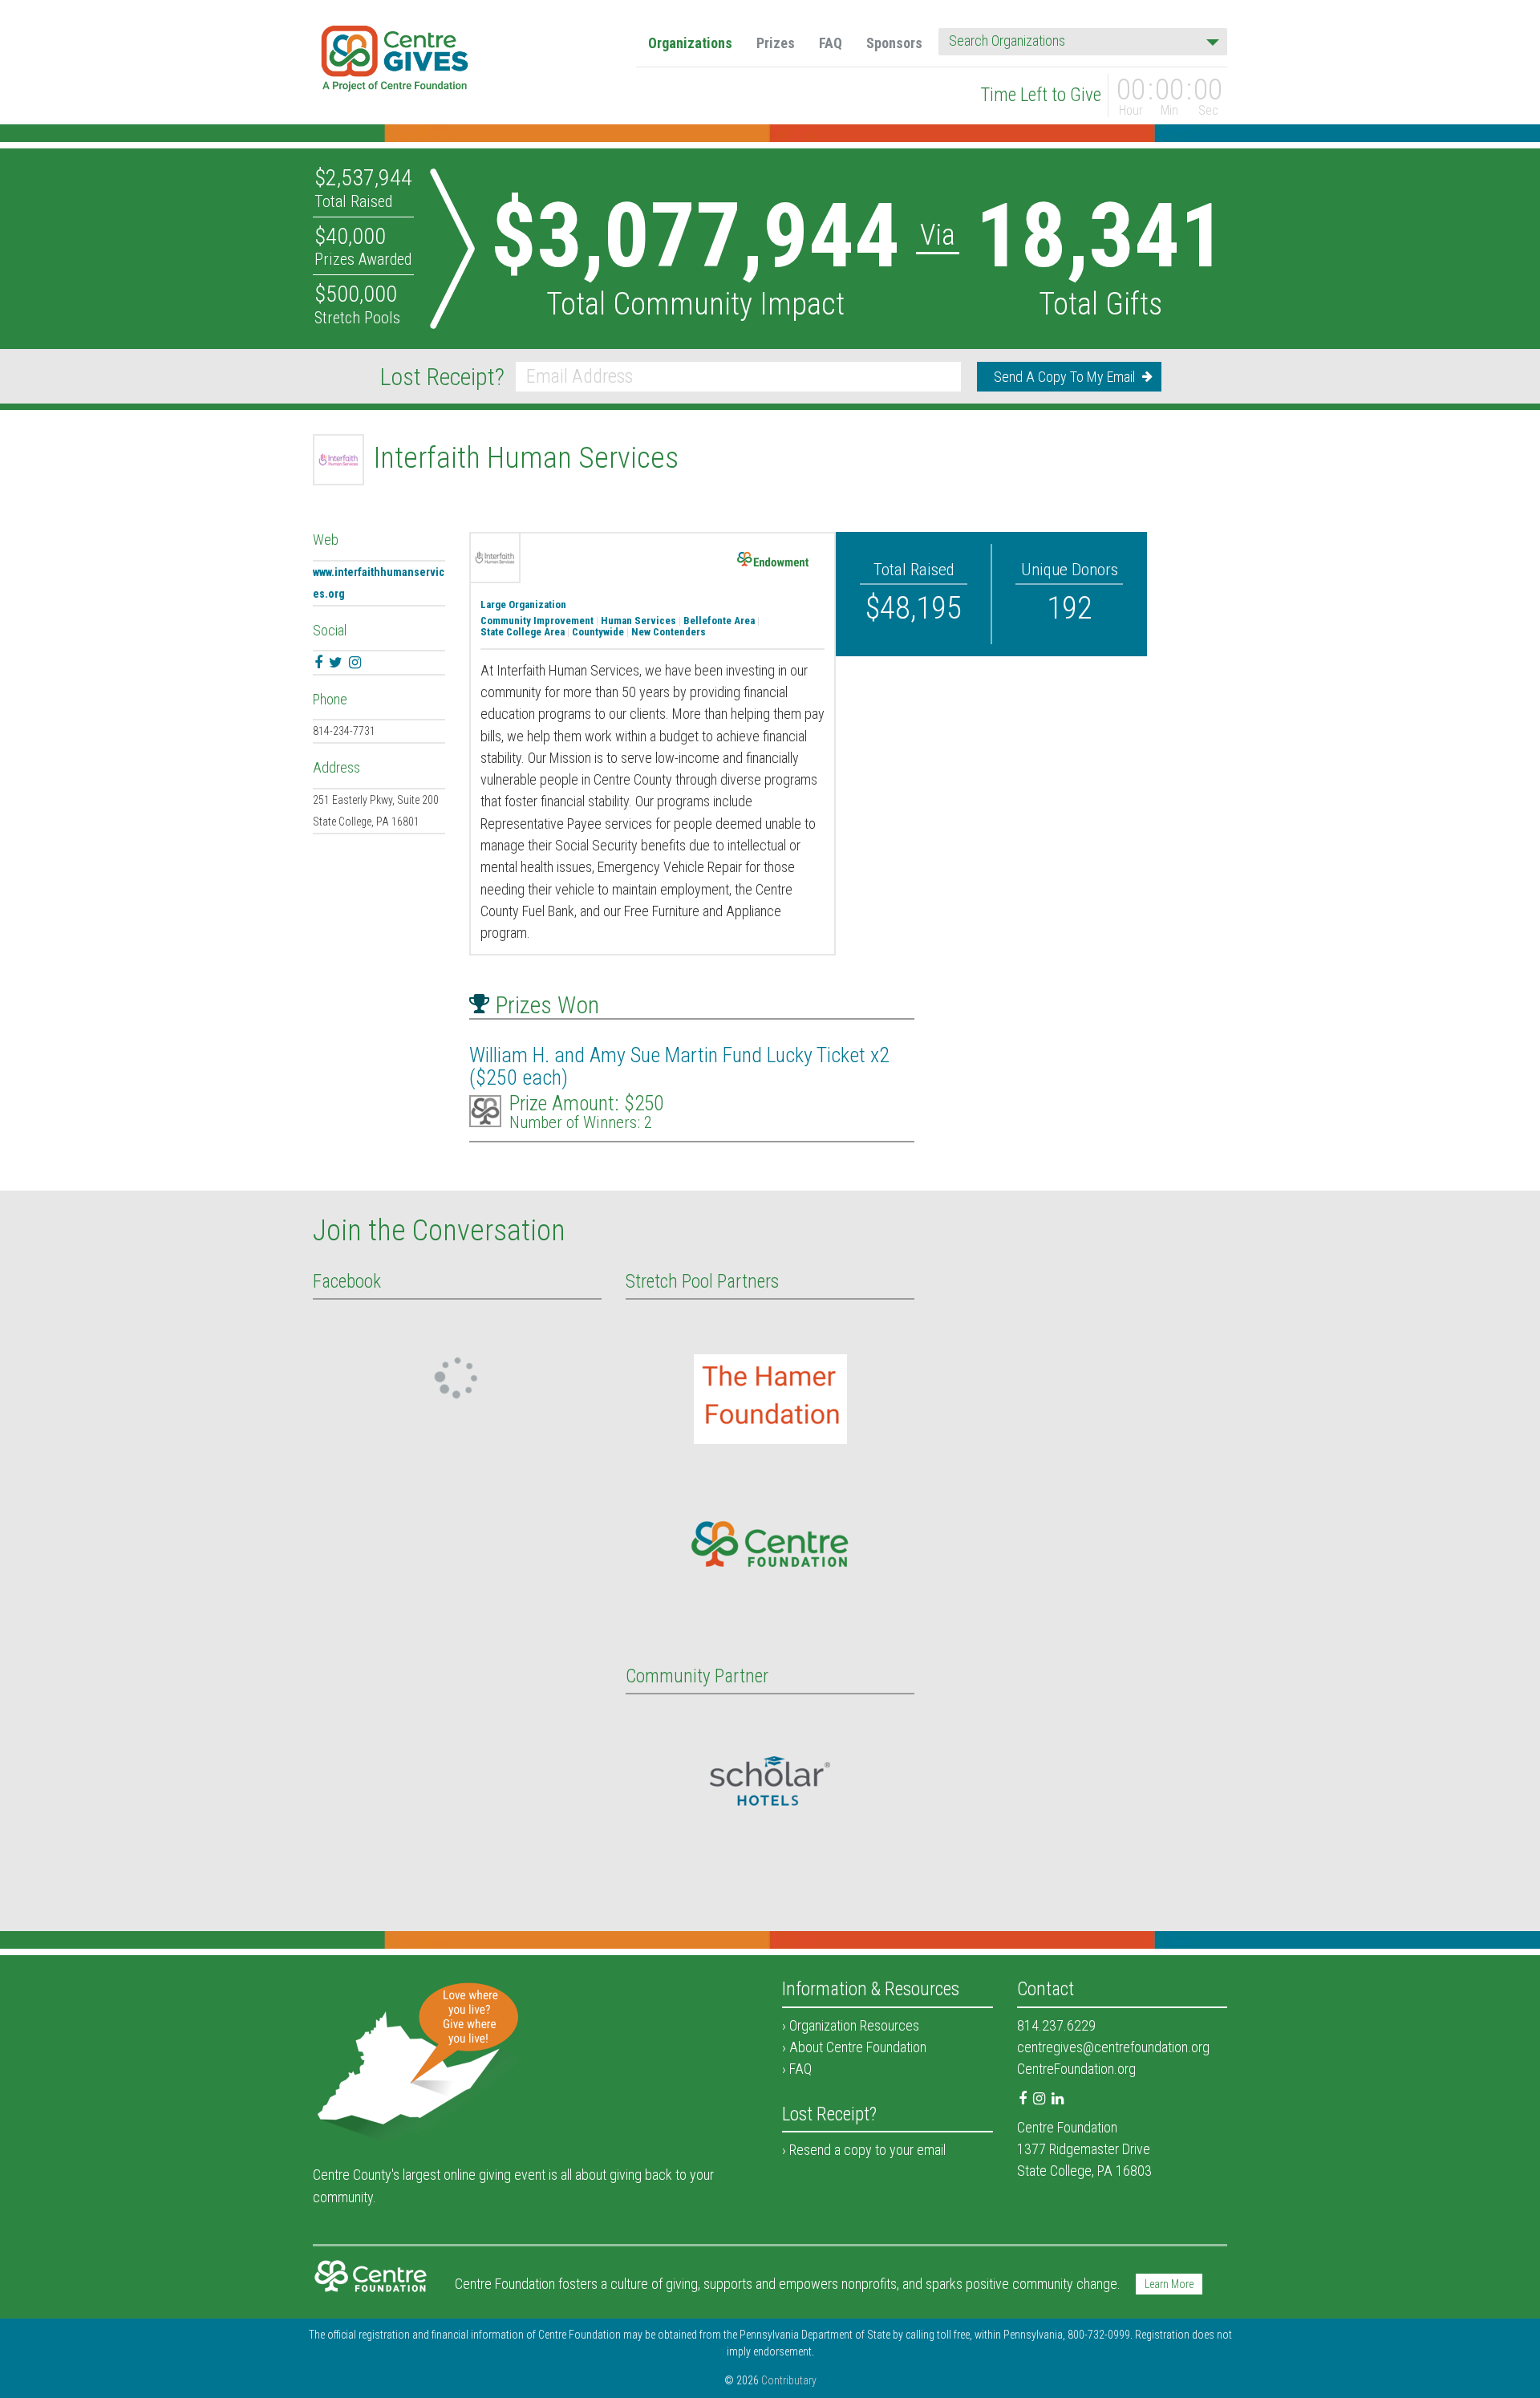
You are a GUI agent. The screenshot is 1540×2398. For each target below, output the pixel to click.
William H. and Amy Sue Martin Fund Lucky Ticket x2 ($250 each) (679, 1067)
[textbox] (1078, 41)
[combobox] (1083, 42)
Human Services (638, 621)
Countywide (598, 632)
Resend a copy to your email (867, 2150)
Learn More (1169, 2284)
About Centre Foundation (858, 2047)
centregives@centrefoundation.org (1113, 2047)
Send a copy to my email (1064, 377)
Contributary (789, 2380)
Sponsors (894, 43)
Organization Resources (854, 2025)
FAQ (831, 43)
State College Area (523, 632)
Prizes (776, 43)
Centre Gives (395, 61)
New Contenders (669, 632)
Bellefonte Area (719, 621)
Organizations (690, 43)
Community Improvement (537, 621)
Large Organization (523, 605)
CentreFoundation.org (1076, 2069)
